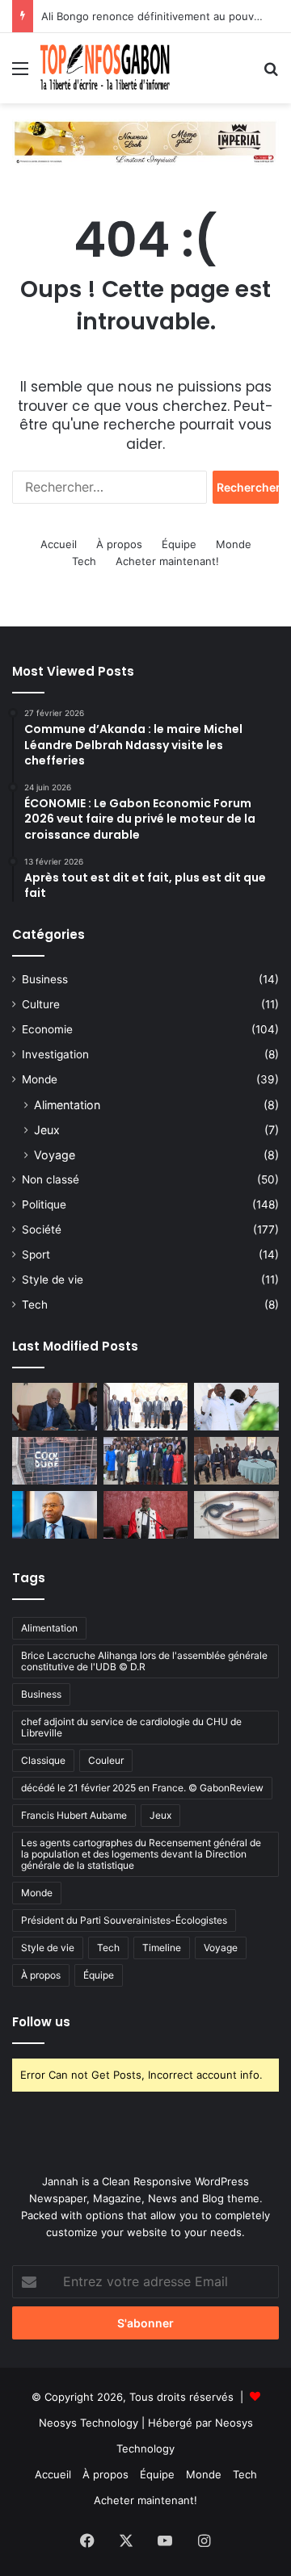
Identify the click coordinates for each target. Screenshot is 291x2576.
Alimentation (67, 1105)
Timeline (162, 1948)
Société (42, 1229)
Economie (47, 1029)
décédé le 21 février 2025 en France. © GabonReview (142, 1788)
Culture (41, 1004)
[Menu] (20, 74)
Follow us (41, 2022)
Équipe (179, 544)
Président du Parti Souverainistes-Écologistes (124, 1920)
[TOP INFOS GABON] (145, 141)
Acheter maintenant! (167, 561)
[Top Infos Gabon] (105, 68)
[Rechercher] (271, 74)
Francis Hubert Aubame (74, 1815)
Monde (234, 544)
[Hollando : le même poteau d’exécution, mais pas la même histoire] (55, 1515)
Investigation (55, 1054)
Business (45, 979)
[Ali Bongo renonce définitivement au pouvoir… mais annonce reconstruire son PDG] (236, 1407)
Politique (44, 1204)
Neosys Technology (89, 2423)
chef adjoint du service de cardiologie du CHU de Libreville (131, 1727)
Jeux (47, 1130)
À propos (119, 544)
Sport (36, 1254)
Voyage (55, 1155)
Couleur (106, 1760)
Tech (84, 561)
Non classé (51, 1179)
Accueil (59, 544)
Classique (43, 1760)
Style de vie (53, 1280)
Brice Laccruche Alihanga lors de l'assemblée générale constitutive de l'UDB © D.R (144, 1661)
